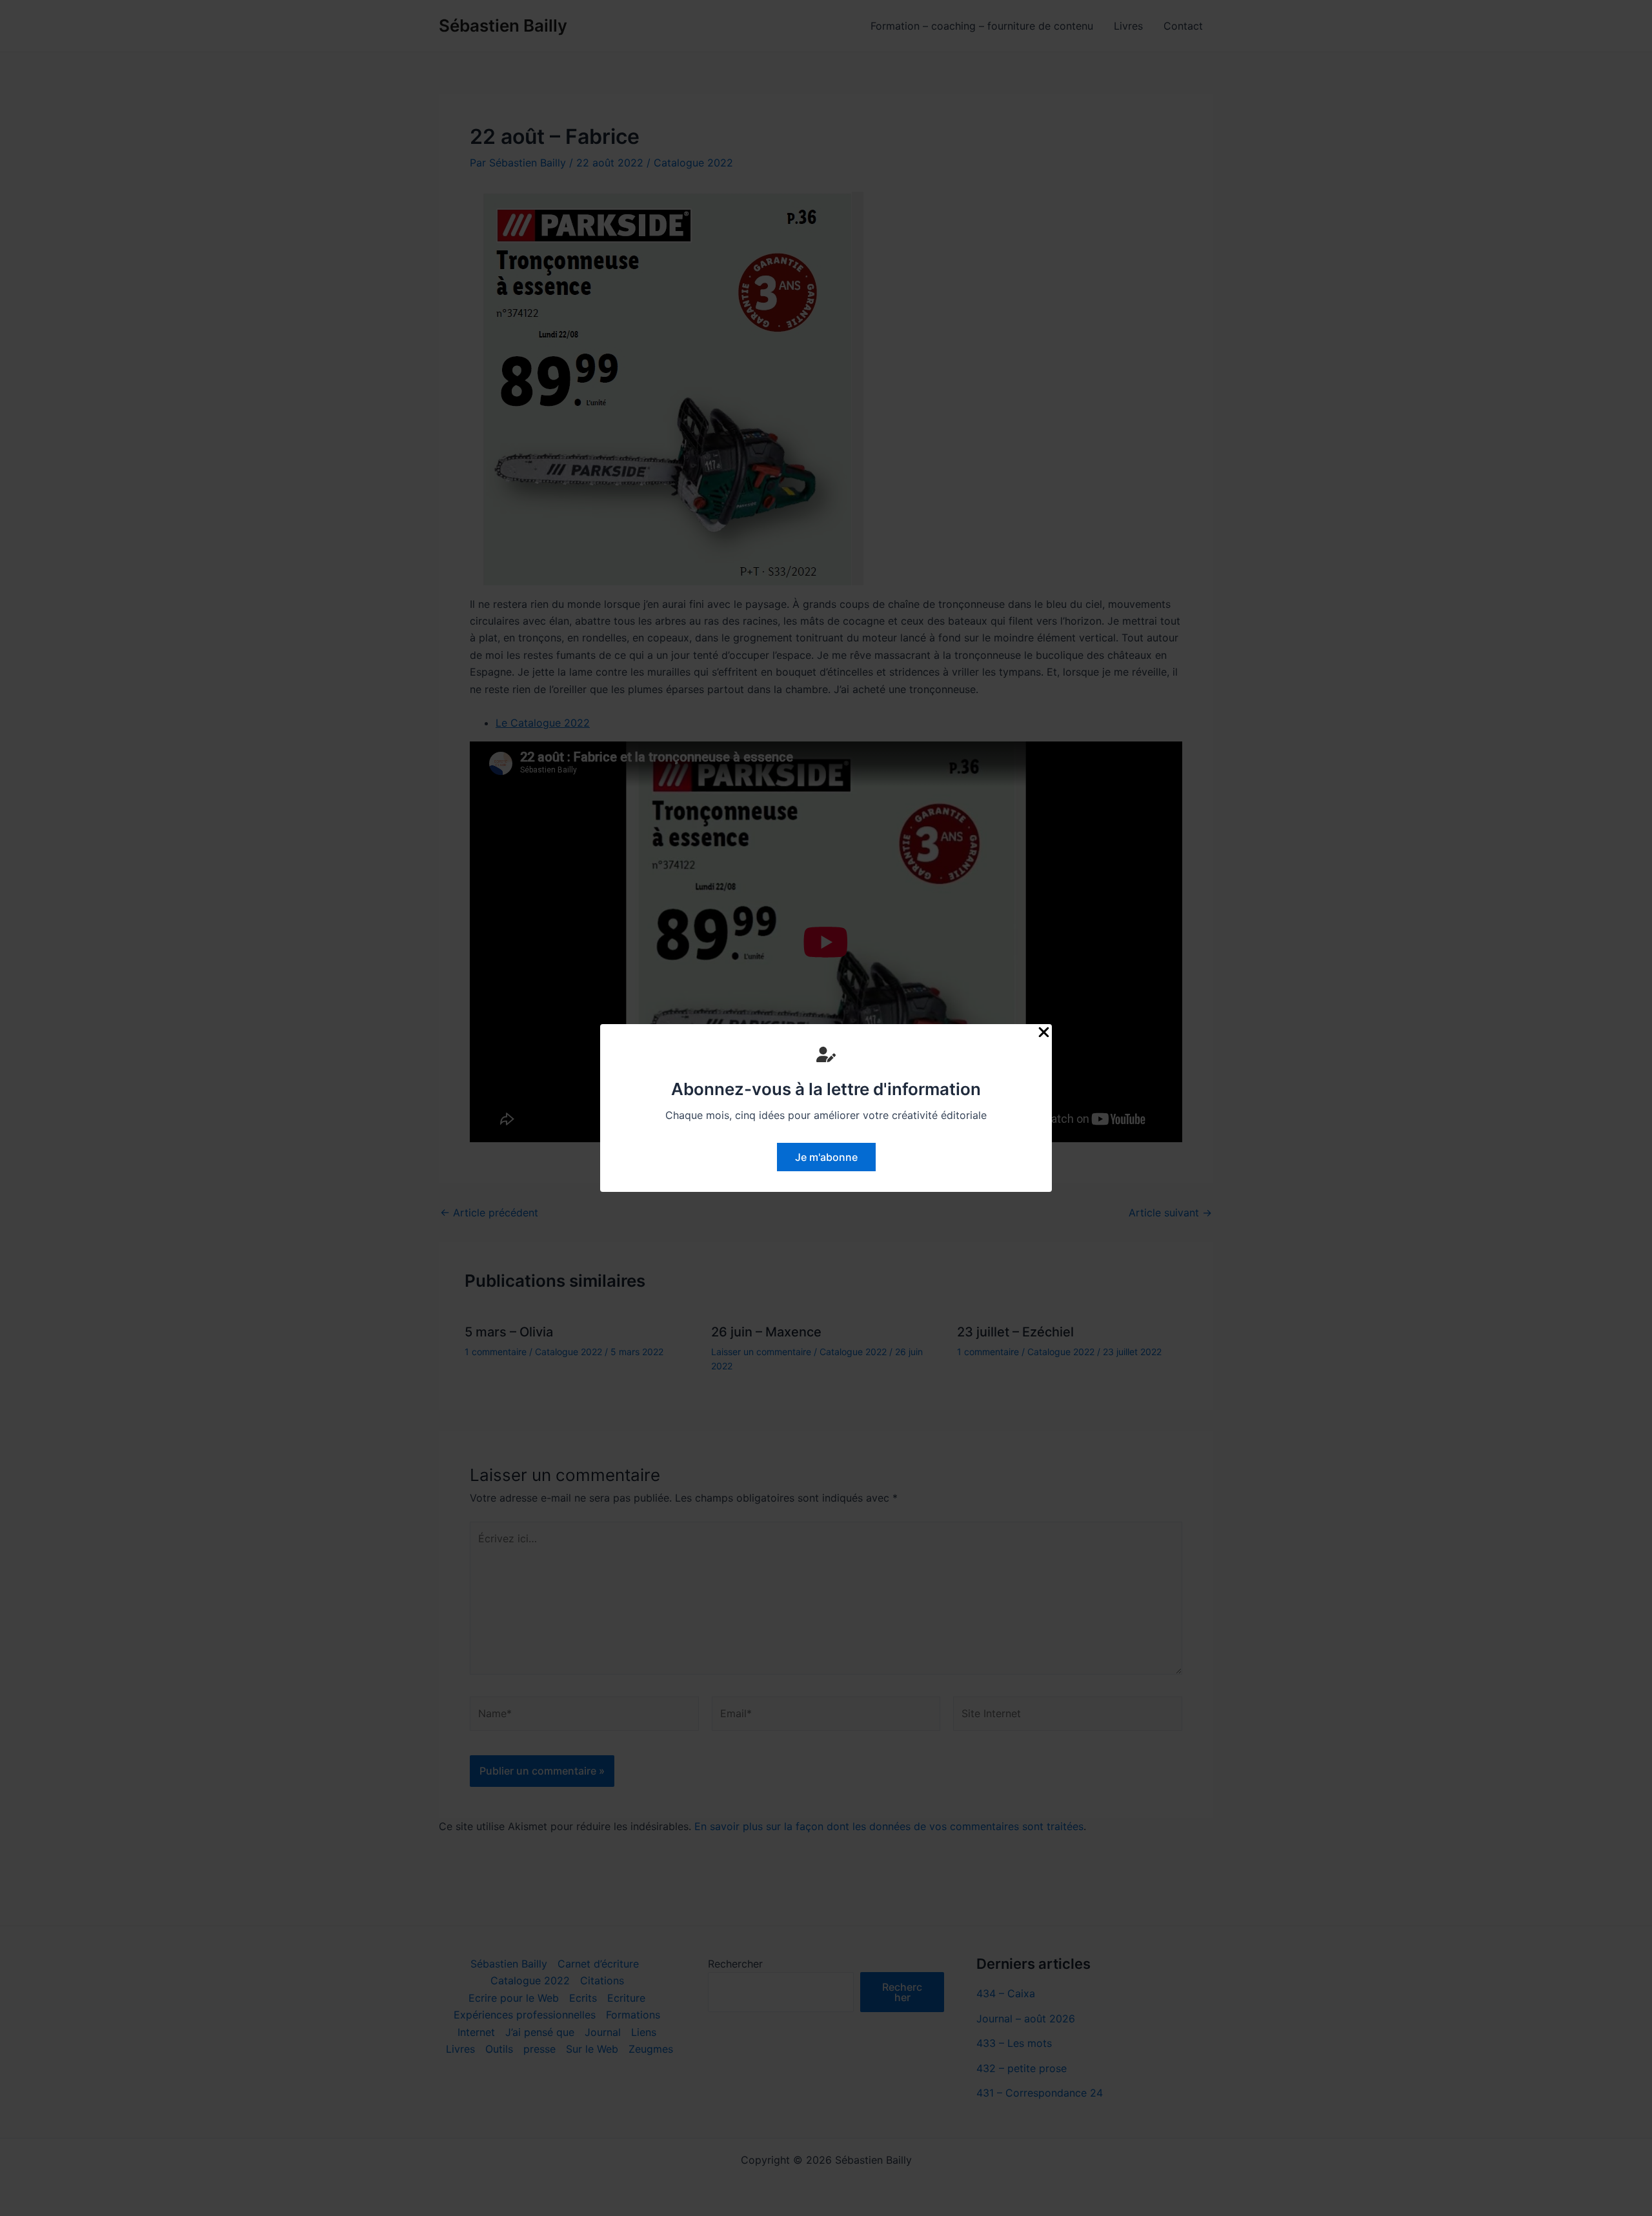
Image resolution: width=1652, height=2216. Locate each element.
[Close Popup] (1044, 1033)
